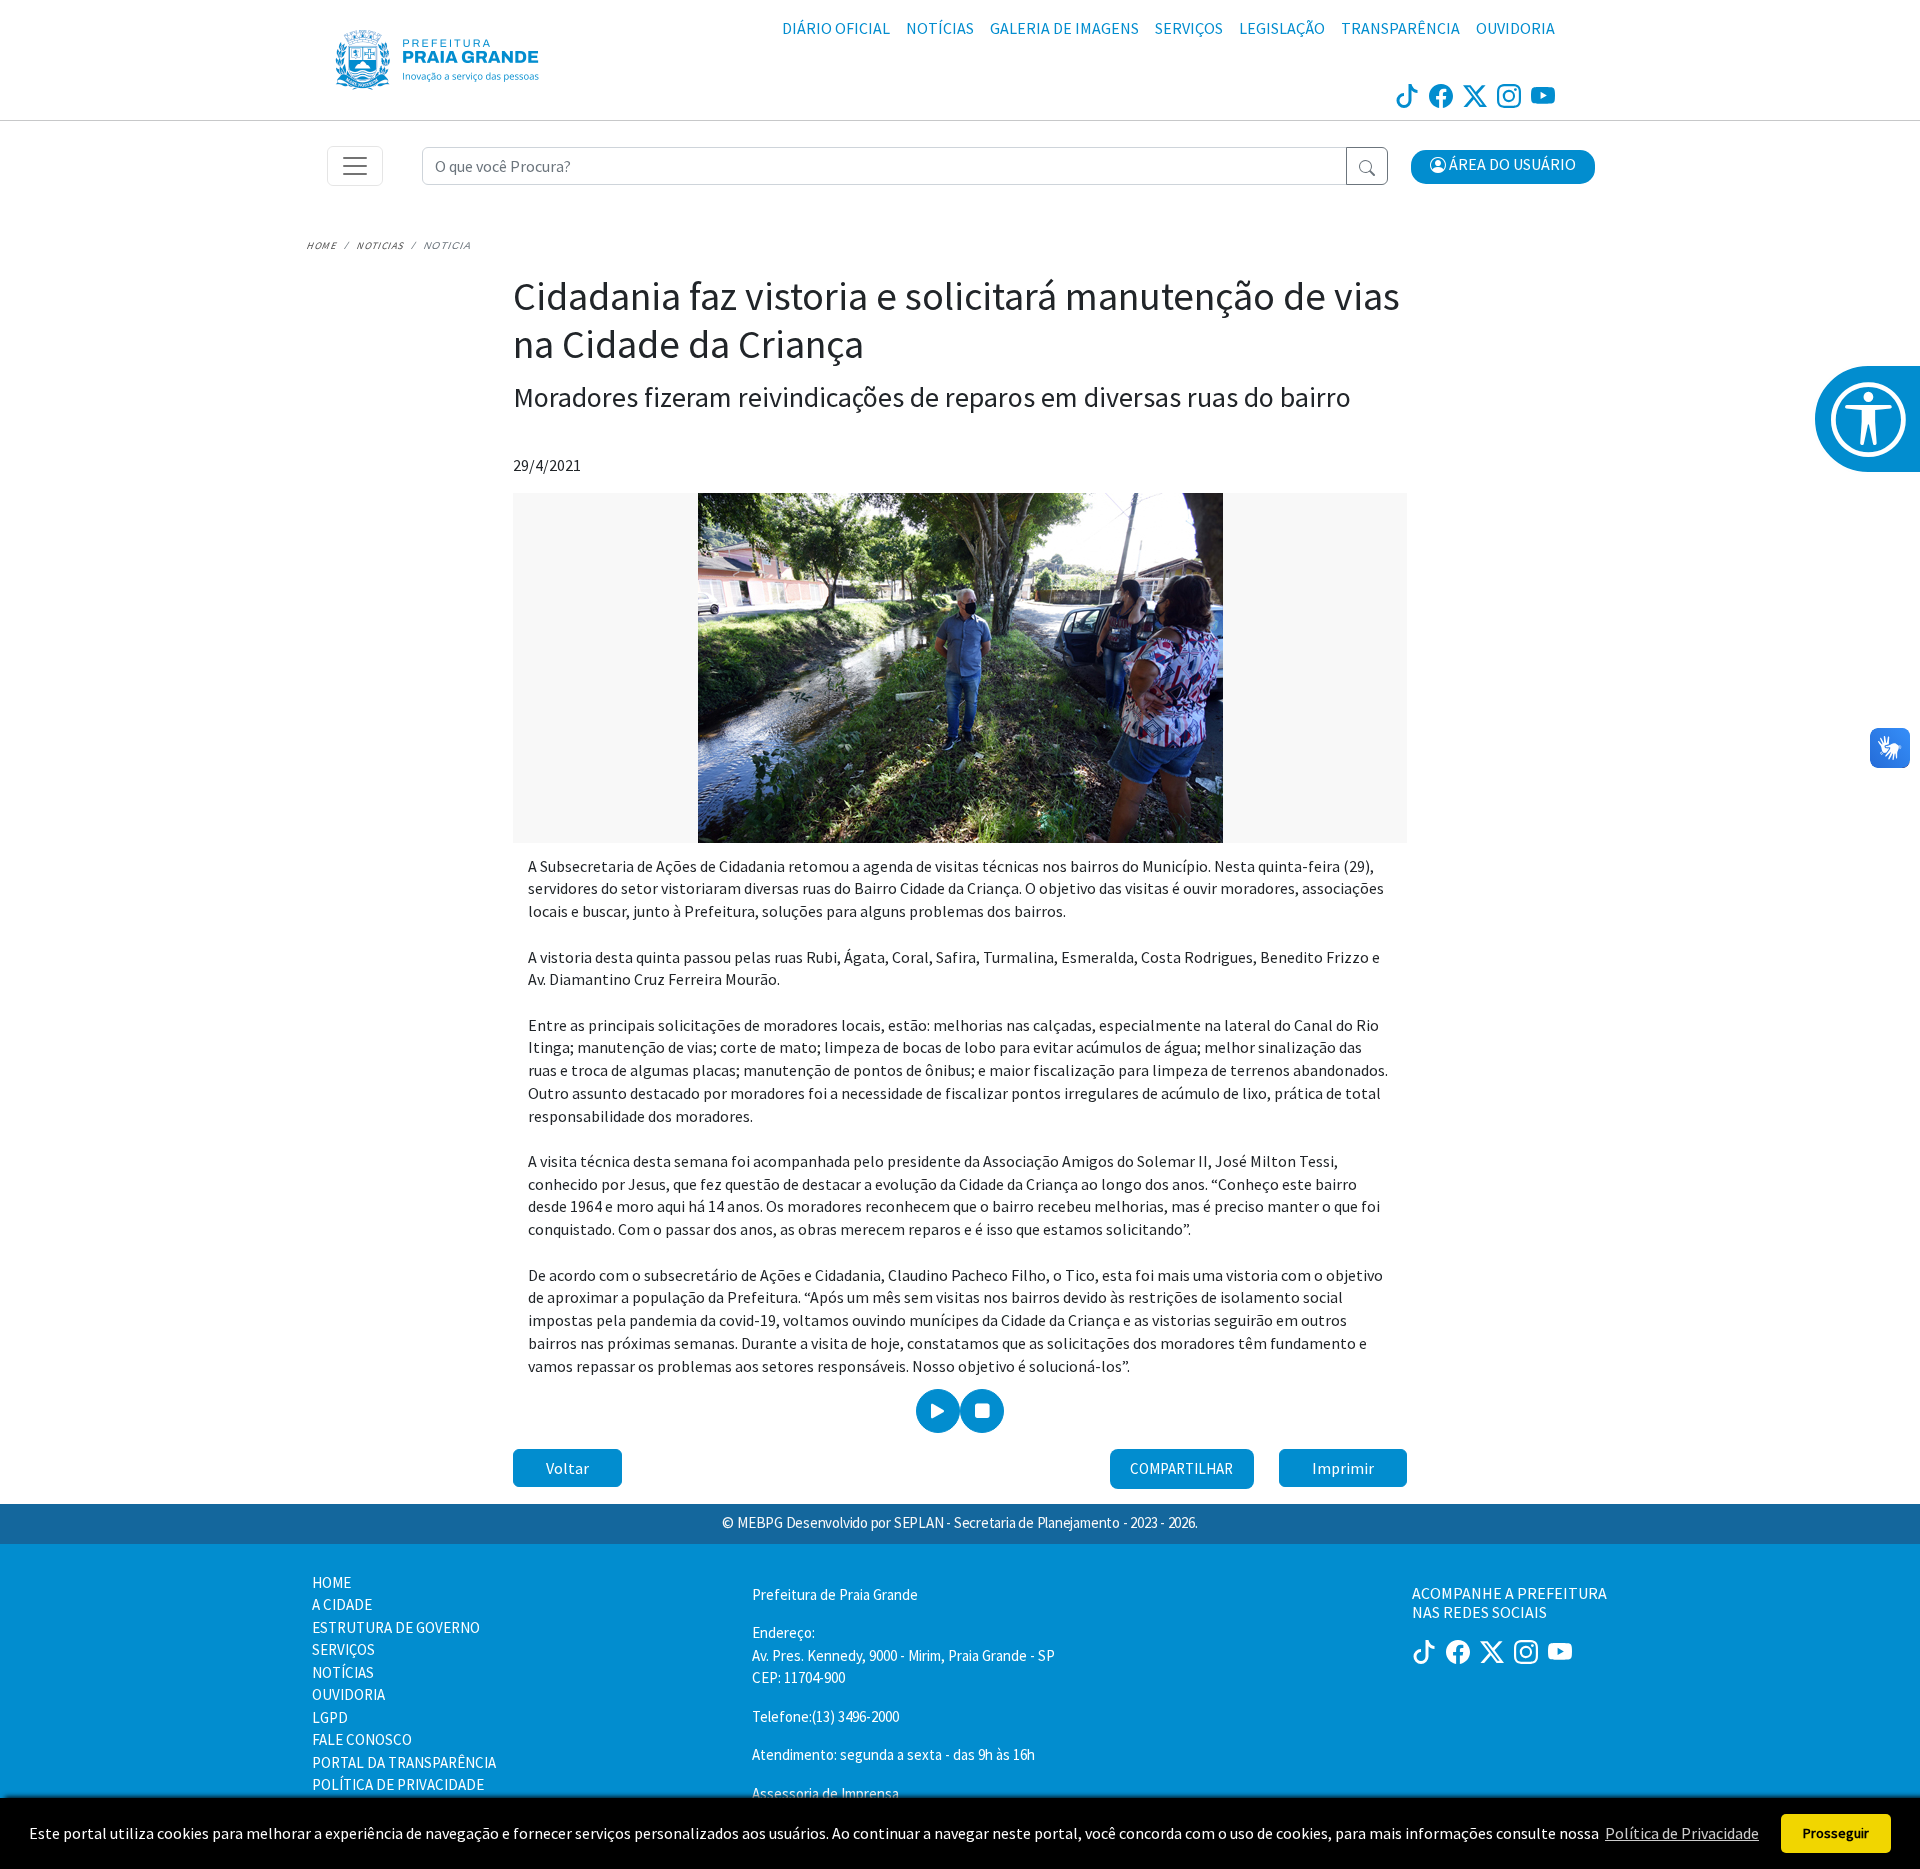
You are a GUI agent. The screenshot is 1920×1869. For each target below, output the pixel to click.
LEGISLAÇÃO (1282, 28)
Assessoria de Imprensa (825, 1793)
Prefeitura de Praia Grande (835, 1594)
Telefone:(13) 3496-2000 (825, 1716)
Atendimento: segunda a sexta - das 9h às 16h (893, 1754)
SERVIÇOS (1189, 28)
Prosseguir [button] (1836, 1833)
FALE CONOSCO (362, 1739)
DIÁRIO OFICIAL (836, 28)
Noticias (381, 245)
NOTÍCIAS (940, 28)
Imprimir (1343, 1468)
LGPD (330, 1717)
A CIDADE (342, 1604)
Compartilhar (1181, 1468)
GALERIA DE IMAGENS (1064, 28)
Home (322, 245)
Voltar (567, 1468)
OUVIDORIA (1515, 28)
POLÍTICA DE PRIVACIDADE (398, 1784)
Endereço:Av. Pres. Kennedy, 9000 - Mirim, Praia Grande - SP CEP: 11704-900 (903, 1655)
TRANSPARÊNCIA (1400, 28)
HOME (331, 1582)
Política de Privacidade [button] (1682, 1833)
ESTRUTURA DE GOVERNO (396, 1627)
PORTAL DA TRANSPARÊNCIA (404, 1762)
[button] (1503, 167)
